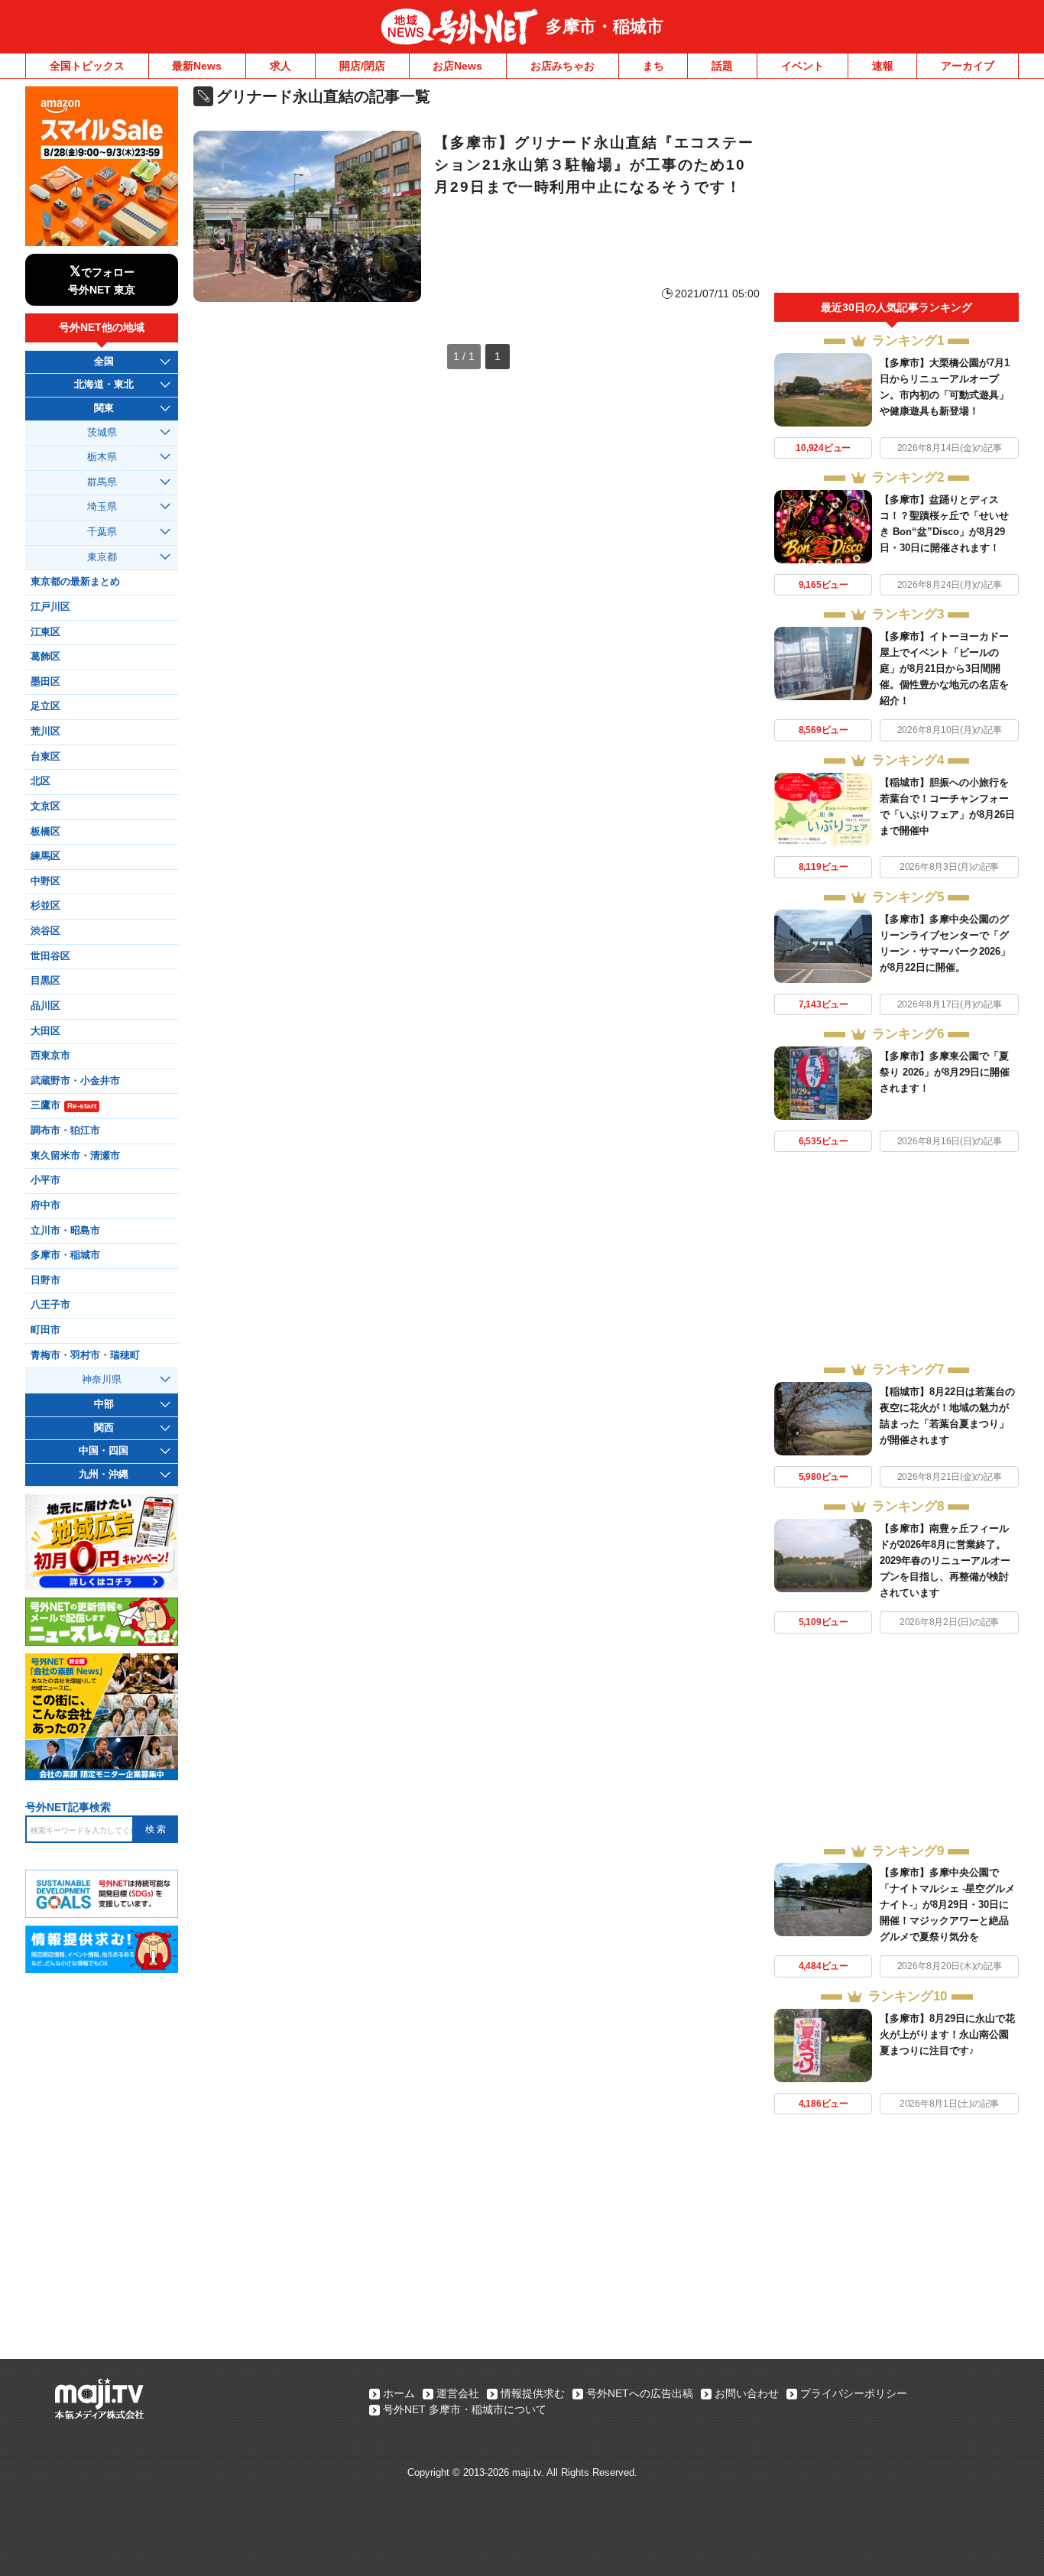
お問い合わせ (747, 2393)
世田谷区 (50, 956)
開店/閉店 (362, 66)
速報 (883, 66)
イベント (802, 66)
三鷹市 (63, 1105)
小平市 (45, 1180)
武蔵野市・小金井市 (75, 1081)
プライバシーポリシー (854, 2393)
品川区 (45, 1006)
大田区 (45, 1031)
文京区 (45, 806)
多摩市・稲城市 (605, 26)
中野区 (45, 881)
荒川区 (45, 732)
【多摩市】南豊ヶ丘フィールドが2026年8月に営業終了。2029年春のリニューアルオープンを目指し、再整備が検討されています (945, 1561)
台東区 (45, 757)
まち (653, 66)
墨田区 (45, 682)
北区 (41, 781)
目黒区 (45, 981)
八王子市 (50, 1305)
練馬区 (45, 856)
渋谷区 (45, 931)
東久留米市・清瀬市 (75, 1156)
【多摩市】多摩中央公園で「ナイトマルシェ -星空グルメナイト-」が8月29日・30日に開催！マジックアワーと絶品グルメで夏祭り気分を (947, 1904)
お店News (457, 66)
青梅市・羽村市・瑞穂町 (85, 1355)
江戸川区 (50, 607)
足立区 (45, 706)
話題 (722, 66)
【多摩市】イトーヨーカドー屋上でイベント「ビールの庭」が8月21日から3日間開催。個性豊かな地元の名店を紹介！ (944, 668)
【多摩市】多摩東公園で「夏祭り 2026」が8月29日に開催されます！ (945, 1072)
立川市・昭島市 (65, 1231)
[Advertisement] (896, 190)
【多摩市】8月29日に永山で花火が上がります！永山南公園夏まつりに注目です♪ (947, 2034)
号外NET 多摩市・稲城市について (465, 2409)
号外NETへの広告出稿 (640, 2393)
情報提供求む (533, 2393)
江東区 (45, 632)
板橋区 (45, 832)
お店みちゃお (563, 66)
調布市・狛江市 (65, 1131)
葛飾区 (45, 657)
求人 (280, 66)
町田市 (45, 1330)
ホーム (399, 2393)
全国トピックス (87, 66)
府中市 (45, 1205)
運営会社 (458, 2393)
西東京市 (50, 1056)
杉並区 (45, 906)
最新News (197, 66)
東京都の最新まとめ (75, 582)
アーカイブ (968, 66)
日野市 (45, 1280)
